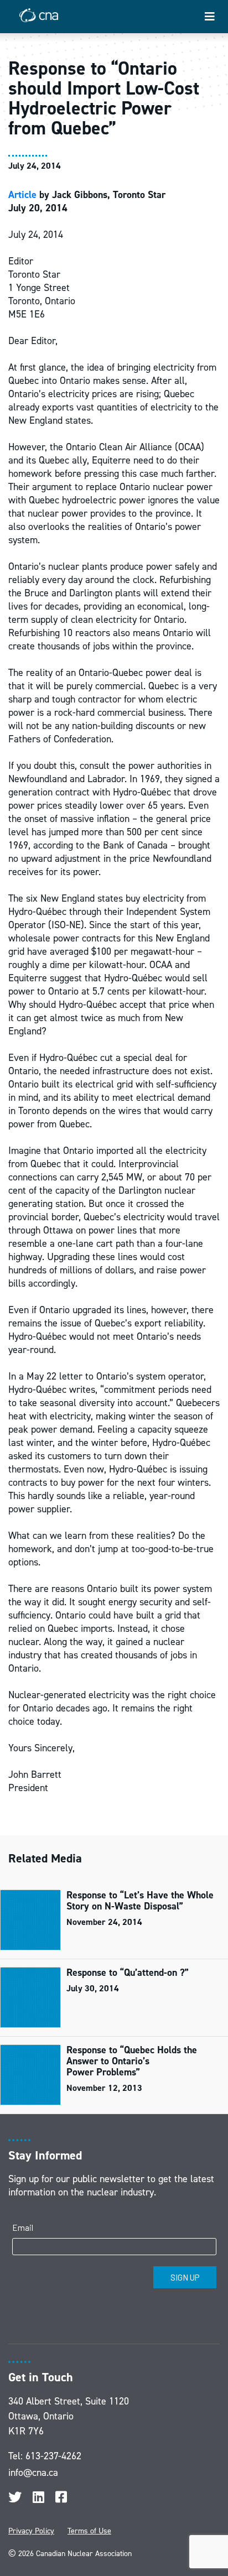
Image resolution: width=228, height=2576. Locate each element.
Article (22, 195)
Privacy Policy (31, 2531)
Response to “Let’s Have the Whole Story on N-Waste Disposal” (140, 1901)
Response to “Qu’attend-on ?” (128, 1973)
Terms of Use (89, 2531)
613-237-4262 (53, 2456)
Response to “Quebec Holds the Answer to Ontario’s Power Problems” (132, 2061)
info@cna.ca (33, 2473)
